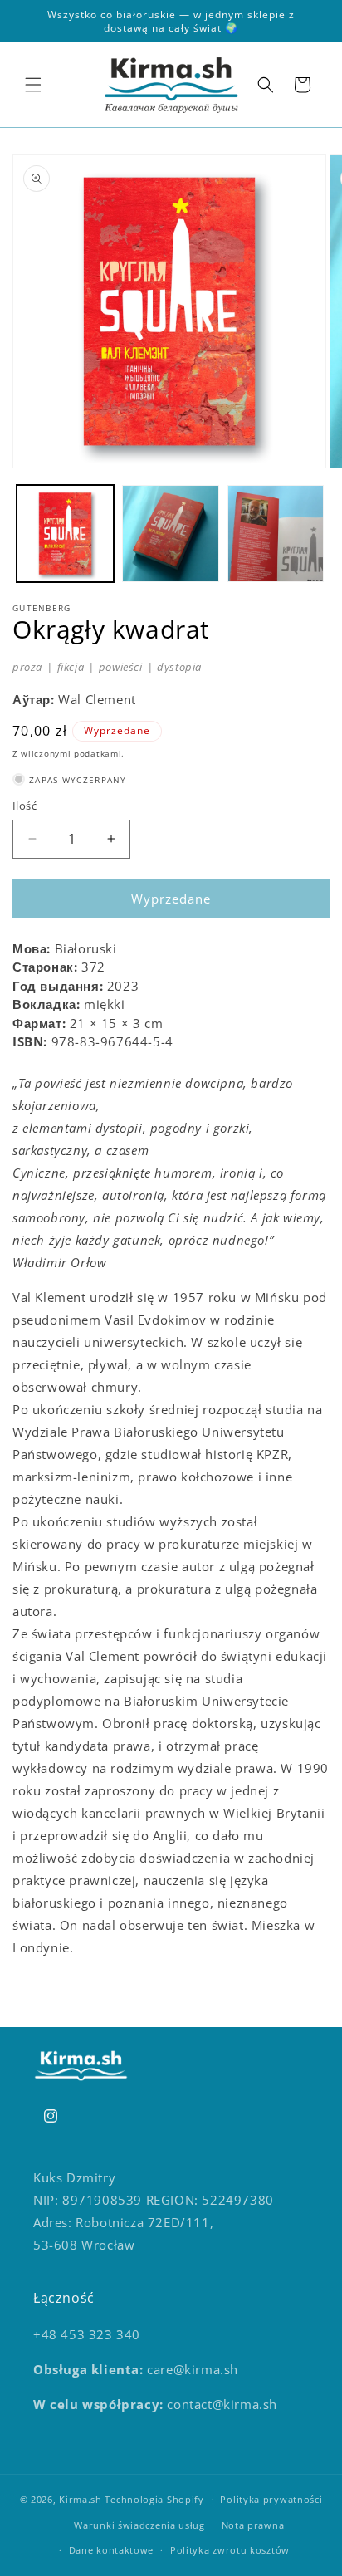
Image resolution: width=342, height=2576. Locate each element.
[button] (33, 85)
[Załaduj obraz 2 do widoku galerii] (171, 534)
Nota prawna (253, 2525)
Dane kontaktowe (112, 2550)
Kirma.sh (81, 2499)
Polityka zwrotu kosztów (230, 2550)
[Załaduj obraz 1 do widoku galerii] (65, 534)
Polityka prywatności (271, 2499)
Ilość (24, 806)
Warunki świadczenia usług (139, 2525)
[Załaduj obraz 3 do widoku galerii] (276, 534)
